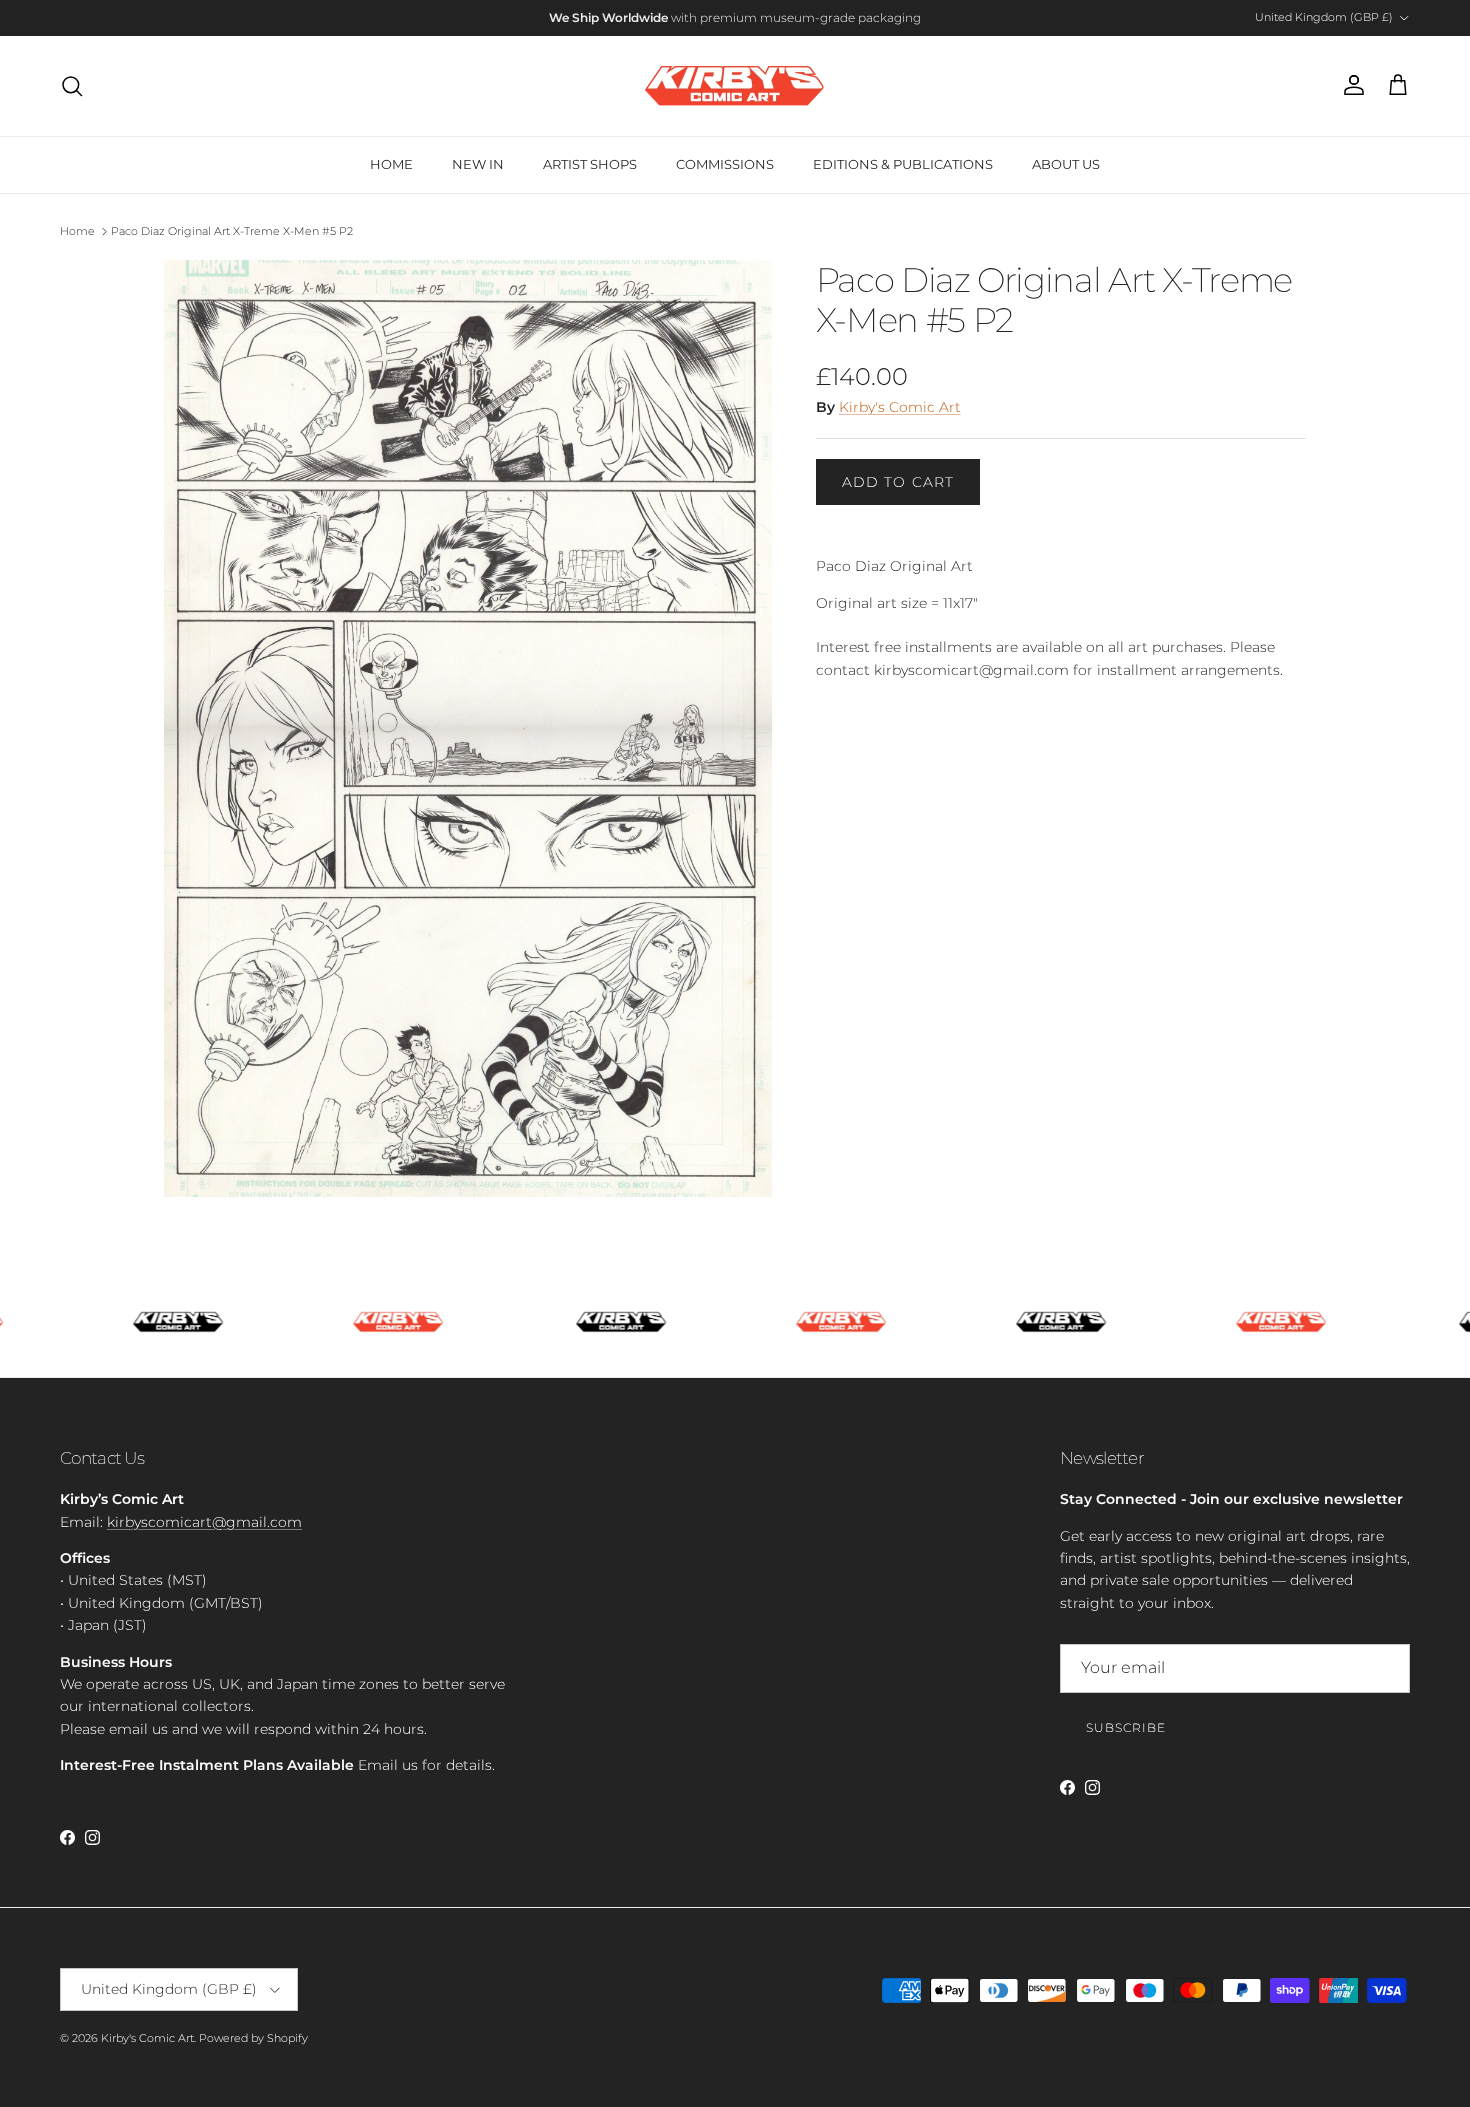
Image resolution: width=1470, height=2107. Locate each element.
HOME (391, 164)
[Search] (72, 86)
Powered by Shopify (253, 2038)
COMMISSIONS (725, 164)
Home (77, 231)
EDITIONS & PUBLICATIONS (903, 164)
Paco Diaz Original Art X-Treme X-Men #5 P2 (232, 231)
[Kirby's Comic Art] (735, 86)
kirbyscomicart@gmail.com (204, 1522)
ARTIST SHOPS (590, 164)
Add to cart (898, 482)
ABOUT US (1066, 164)
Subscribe (1126, 1727)
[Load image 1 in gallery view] (468, 728)
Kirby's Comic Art (900, 407)
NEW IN (478, 164)
